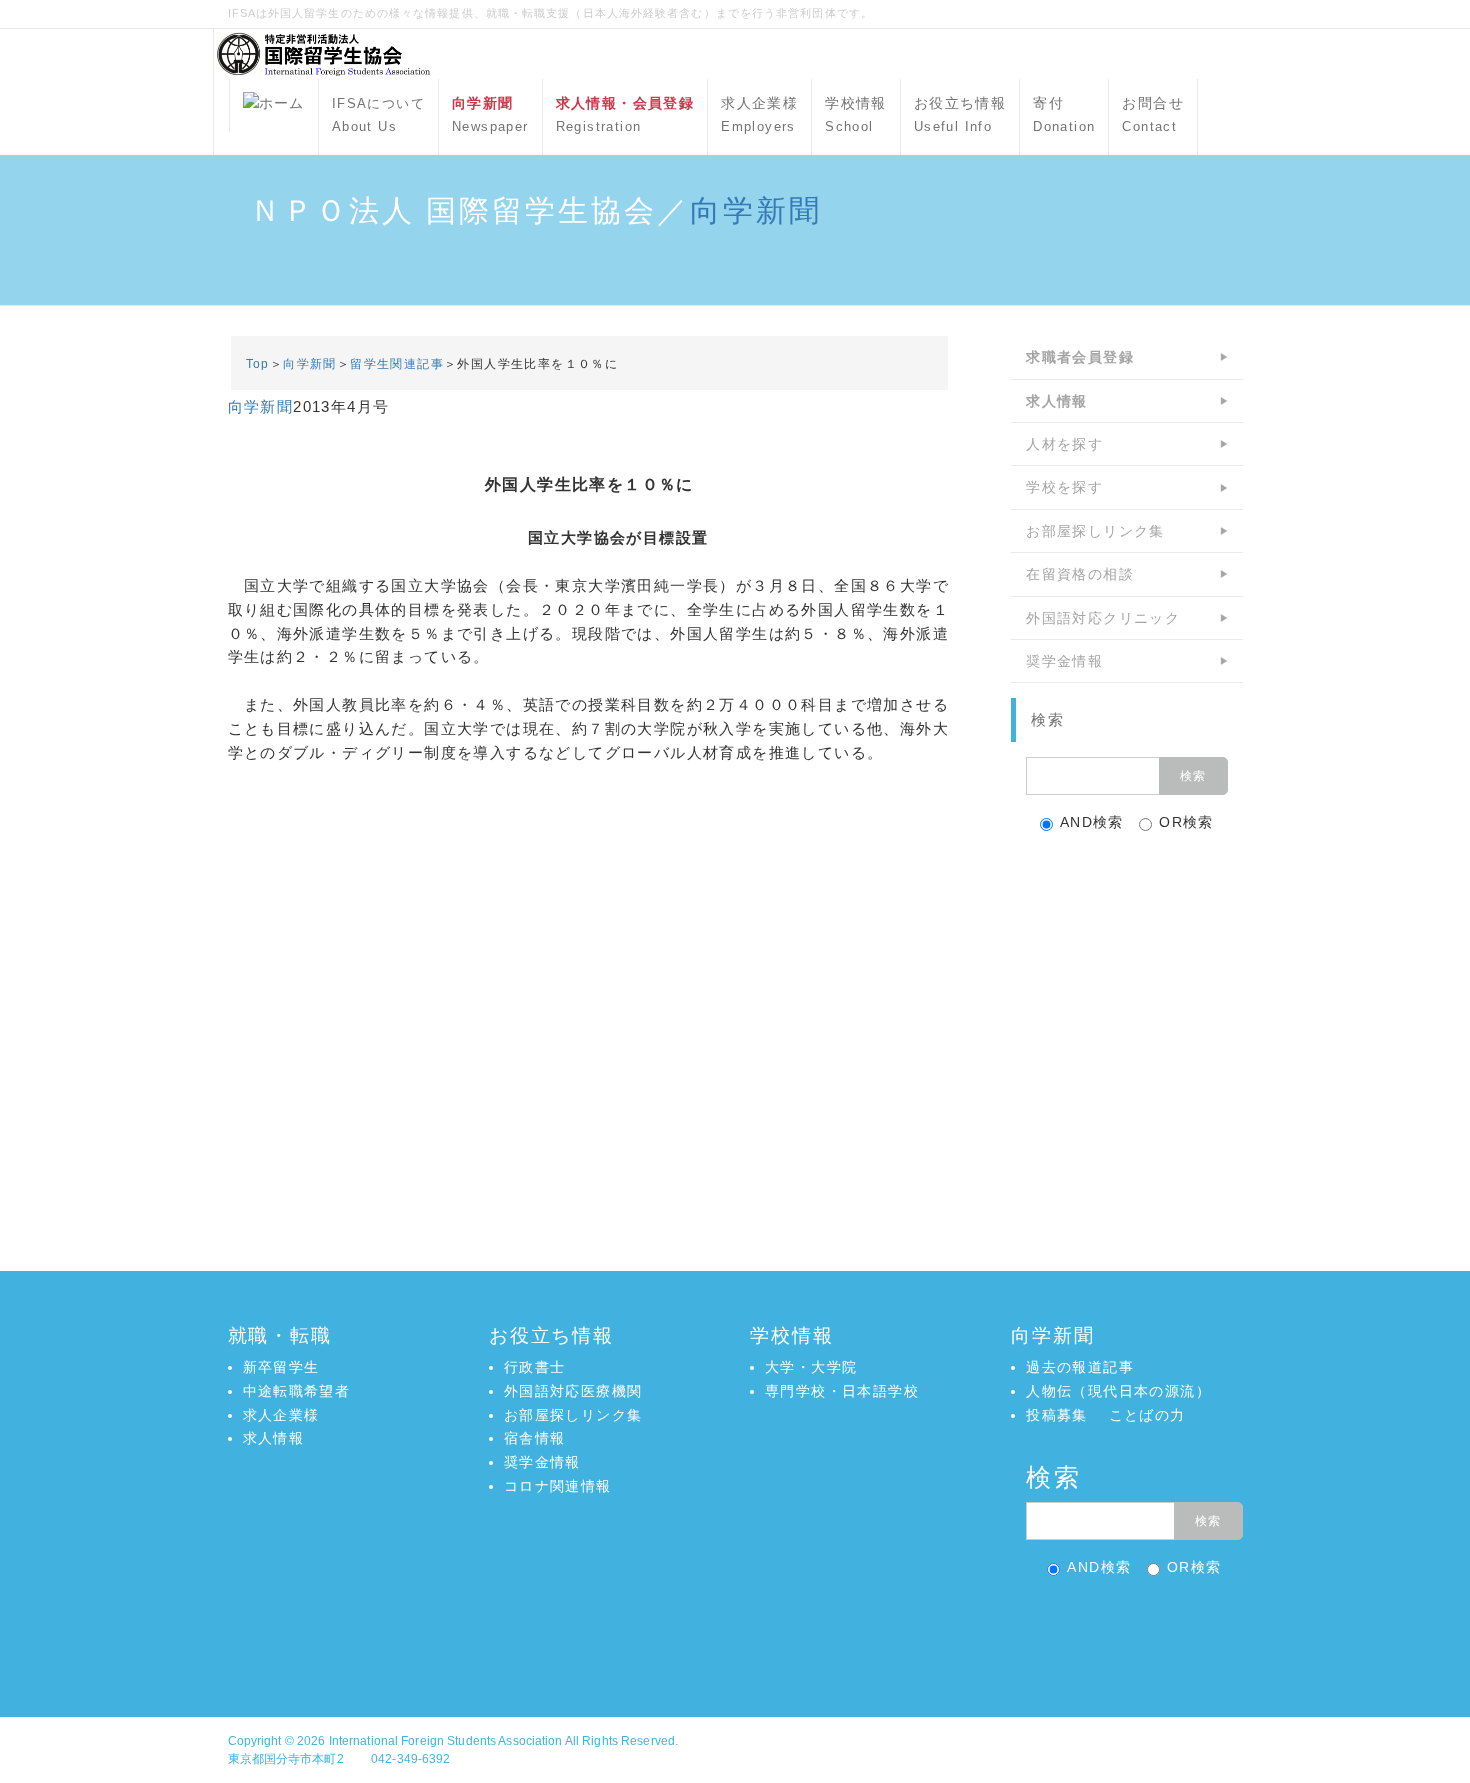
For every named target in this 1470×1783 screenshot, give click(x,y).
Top (258, 364)
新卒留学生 (281, 1367)
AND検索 (1092, 822)
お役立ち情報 (960, 115)
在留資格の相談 (1080, 574)
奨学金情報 (1064, 661)
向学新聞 (756, 210)
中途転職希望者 (297, 1391)
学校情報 (856, 115)
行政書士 (535, 1367)
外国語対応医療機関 (573, 1391)
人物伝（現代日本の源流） (1118, 1391)
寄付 (1064, 115)
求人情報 (274, 1438)
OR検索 (1186, 822)
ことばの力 (1147, 1415)
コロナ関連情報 (558, 1486)
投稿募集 (1057, 1415)
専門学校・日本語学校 (842, 1391)
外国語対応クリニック (1103, 618)
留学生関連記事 (397, 364)
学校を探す (1064, 487)
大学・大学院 (811, 1367)
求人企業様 (759, 115)
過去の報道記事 (1080, 1367)
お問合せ (1153, 115)
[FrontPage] (274, 105)
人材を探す (1064, 444)
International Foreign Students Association (446, 1741)
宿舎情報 (535, 1438)
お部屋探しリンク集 (1095, 531)
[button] (735, 1630)
